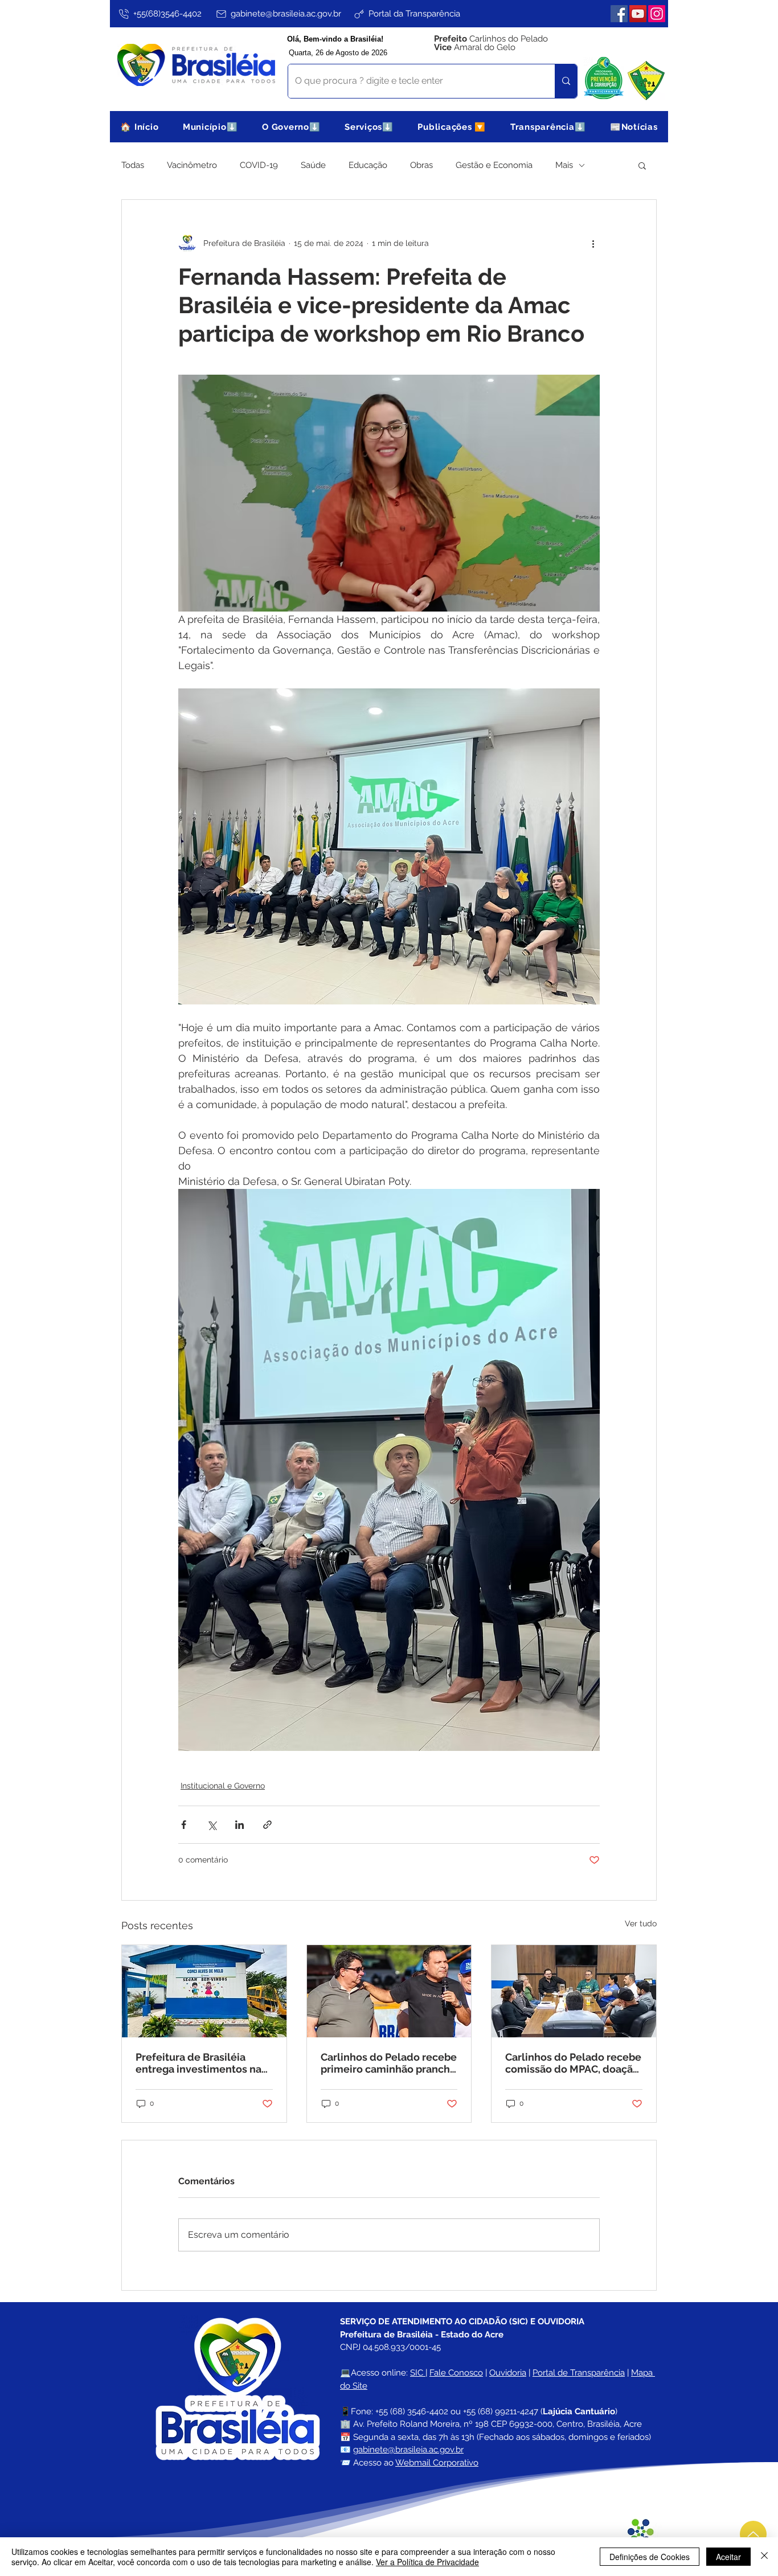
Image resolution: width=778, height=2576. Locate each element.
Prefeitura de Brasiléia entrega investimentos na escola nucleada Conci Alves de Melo (198, 2063)
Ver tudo (641, 1923)
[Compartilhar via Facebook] (184, 1825)
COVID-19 (259, 165)
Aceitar (728, 2557)
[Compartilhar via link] (267, 1825)
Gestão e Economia (494, 165)
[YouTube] (638, 14)
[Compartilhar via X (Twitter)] (212, 1825)
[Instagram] (657, 14)
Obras (421, 165)
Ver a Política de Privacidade (427, 2562)
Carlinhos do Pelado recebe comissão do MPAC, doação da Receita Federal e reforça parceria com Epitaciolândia (573, 2063)
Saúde (313, 165)
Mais (564, 165)
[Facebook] (619, 14)
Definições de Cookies (650, 2557)
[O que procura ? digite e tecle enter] (566, 81)
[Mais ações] (593, 243)
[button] (210, 127)
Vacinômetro (192, 165)
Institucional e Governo (223, 1786)
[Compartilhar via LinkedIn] (239, 1825)
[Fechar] (764, 2557)
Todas (133, 165)
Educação (368, 165)
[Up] (753, 2534)
